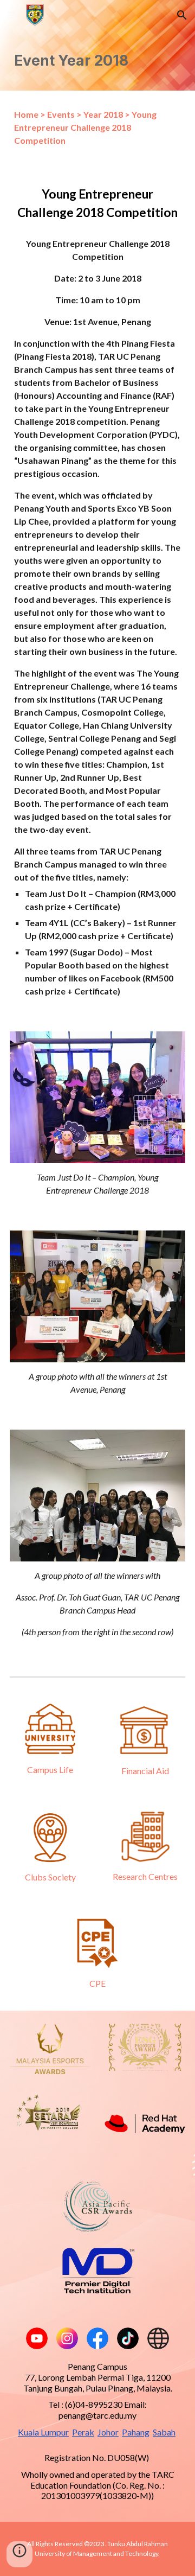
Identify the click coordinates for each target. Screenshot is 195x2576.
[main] (97, 60)
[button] (13, 15)
